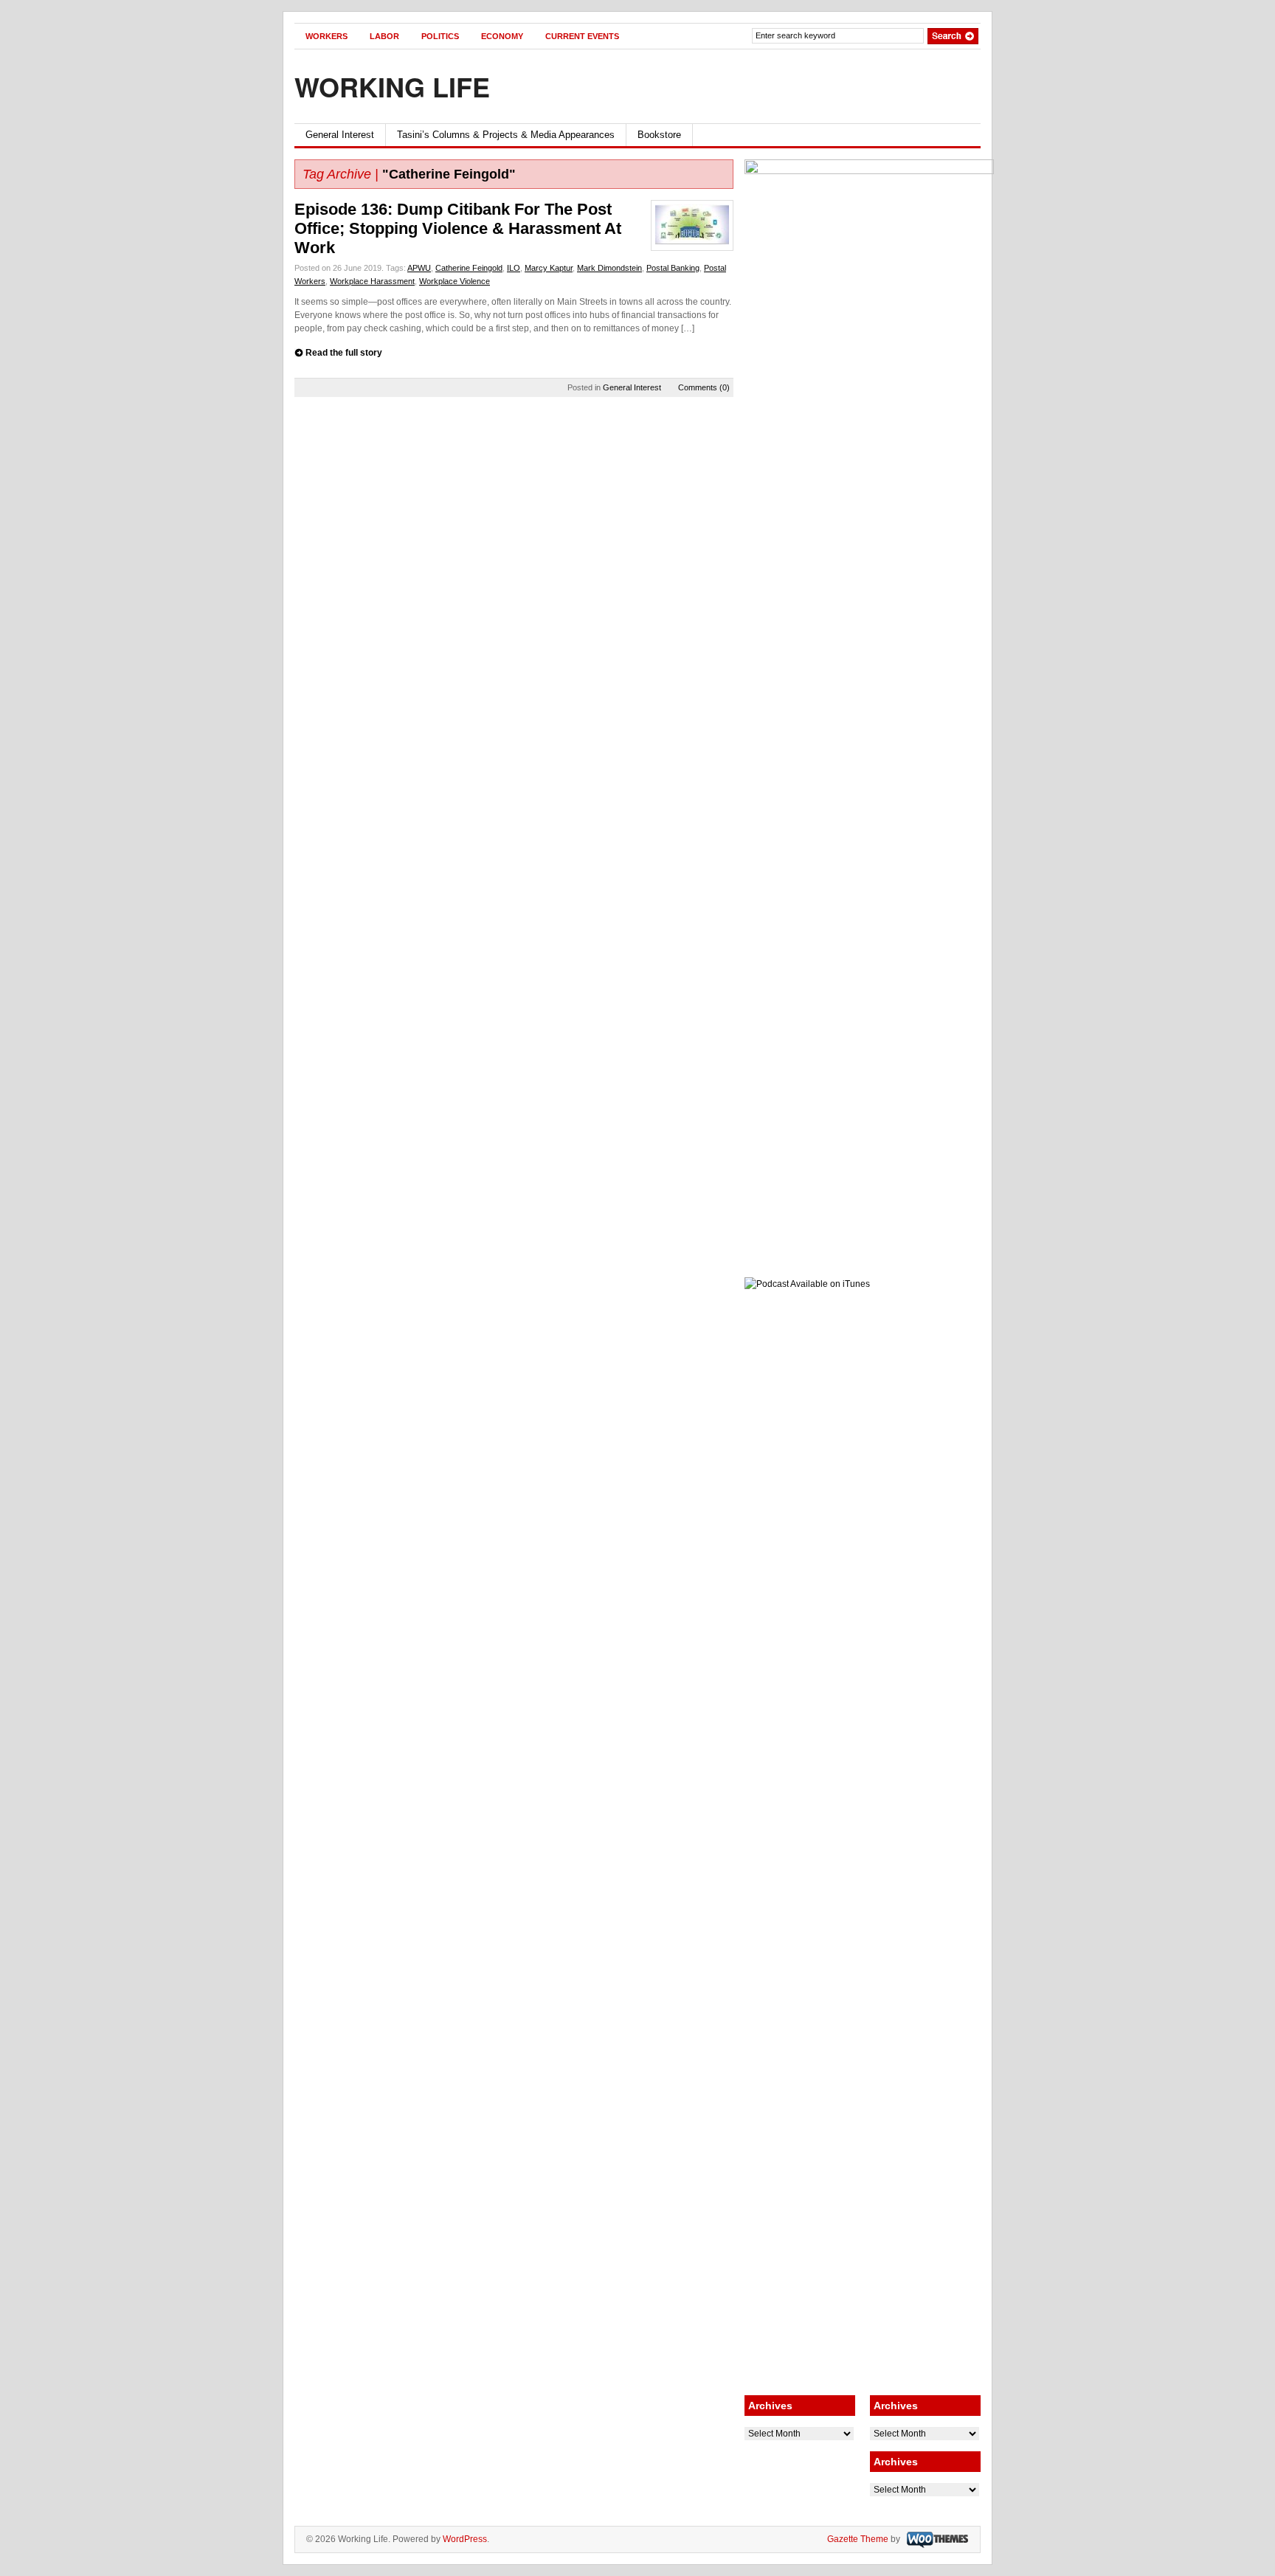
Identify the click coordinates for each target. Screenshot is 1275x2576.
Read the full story (344, 353)
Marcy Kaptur (549, 268)
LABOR (384, 36)
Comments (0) (704, 387)
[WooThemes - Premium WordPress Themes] (936, 2539)
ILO (514, 268)
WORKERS (326, 36)
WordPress (465, 2539)
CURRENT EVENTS (582, 36)
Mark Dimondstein (609, 268)
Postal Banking (673, 268)
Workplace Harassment (372, 281)
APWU (419, 268)
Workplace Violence (455, 281)
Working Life (392, 86)
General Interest (340, 135)
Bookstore (659, 135)
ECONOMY (502, 36)
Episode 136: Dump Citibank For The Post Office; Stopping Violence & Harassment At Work (458, 228)
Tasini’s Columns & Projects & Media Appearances (506, 135)
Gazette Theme (858, 2539)
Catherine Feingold (469, 268)
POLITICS (440, 36)
